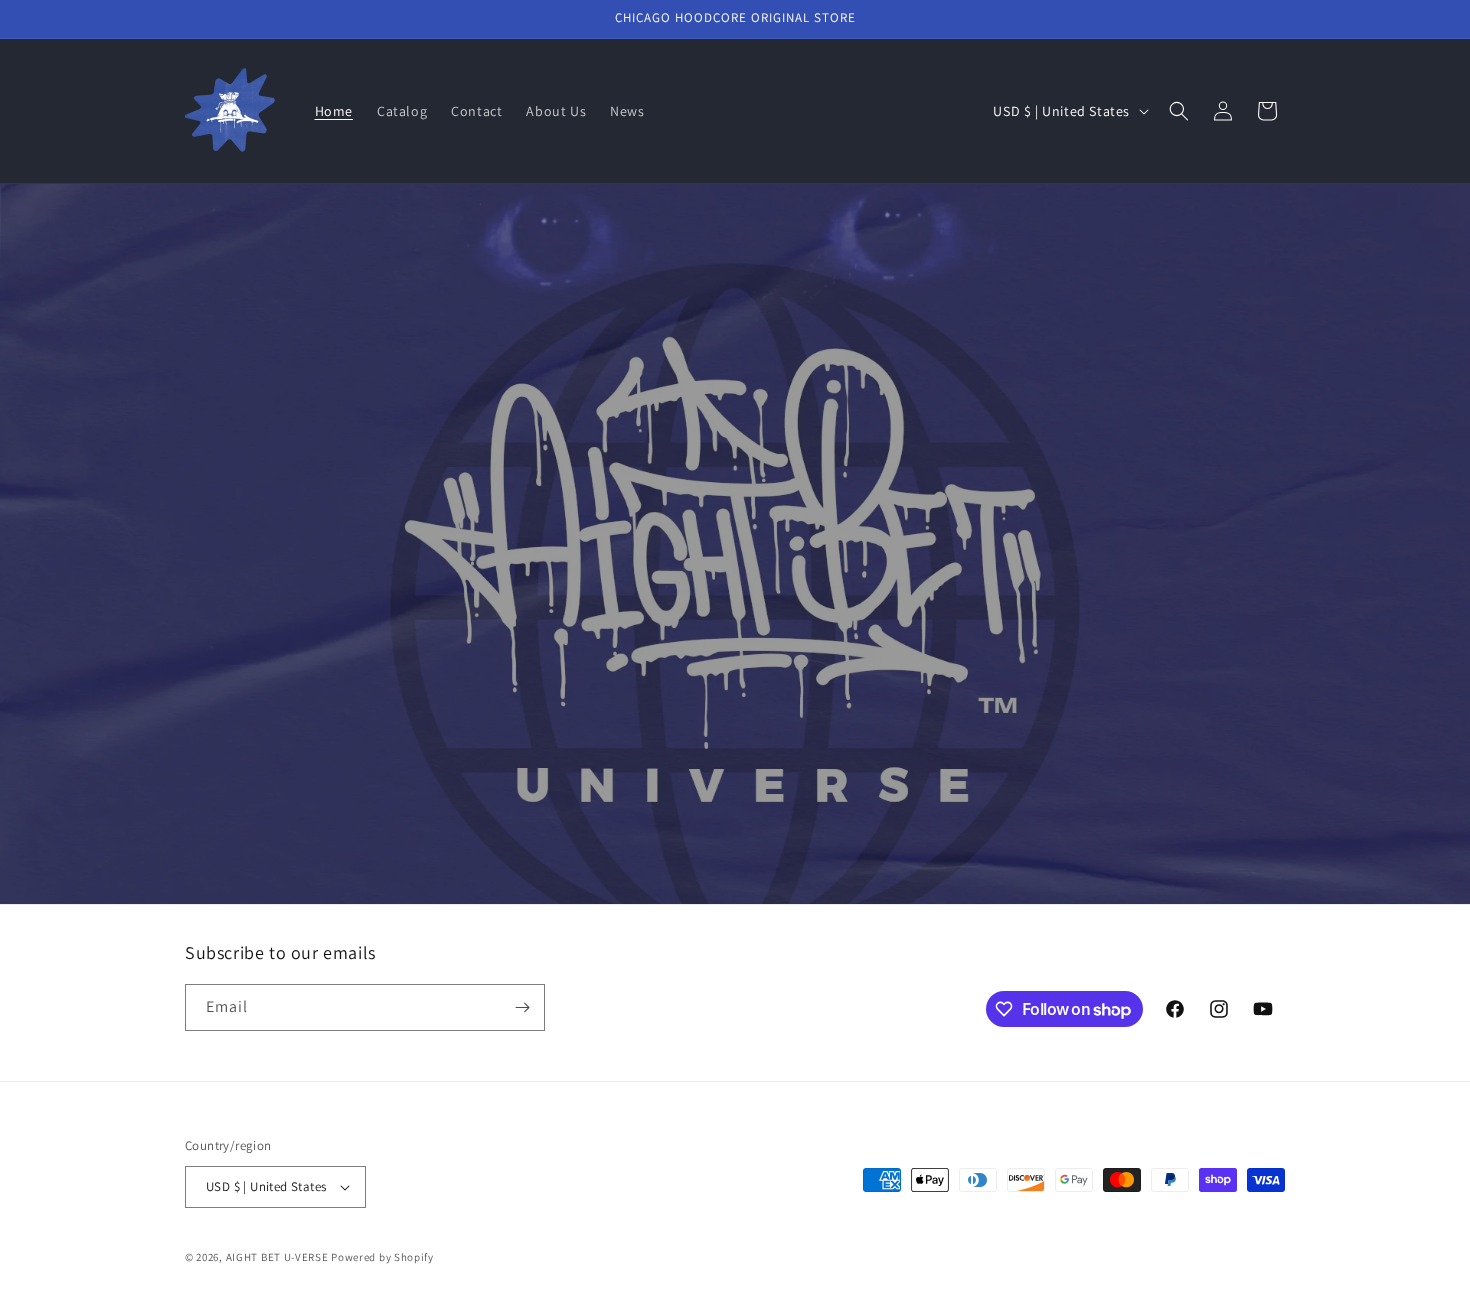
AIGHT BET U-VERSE (277, 1257)
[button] (1179, 111)
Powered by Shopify (382, 1257)
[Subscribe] (522, 1007)
